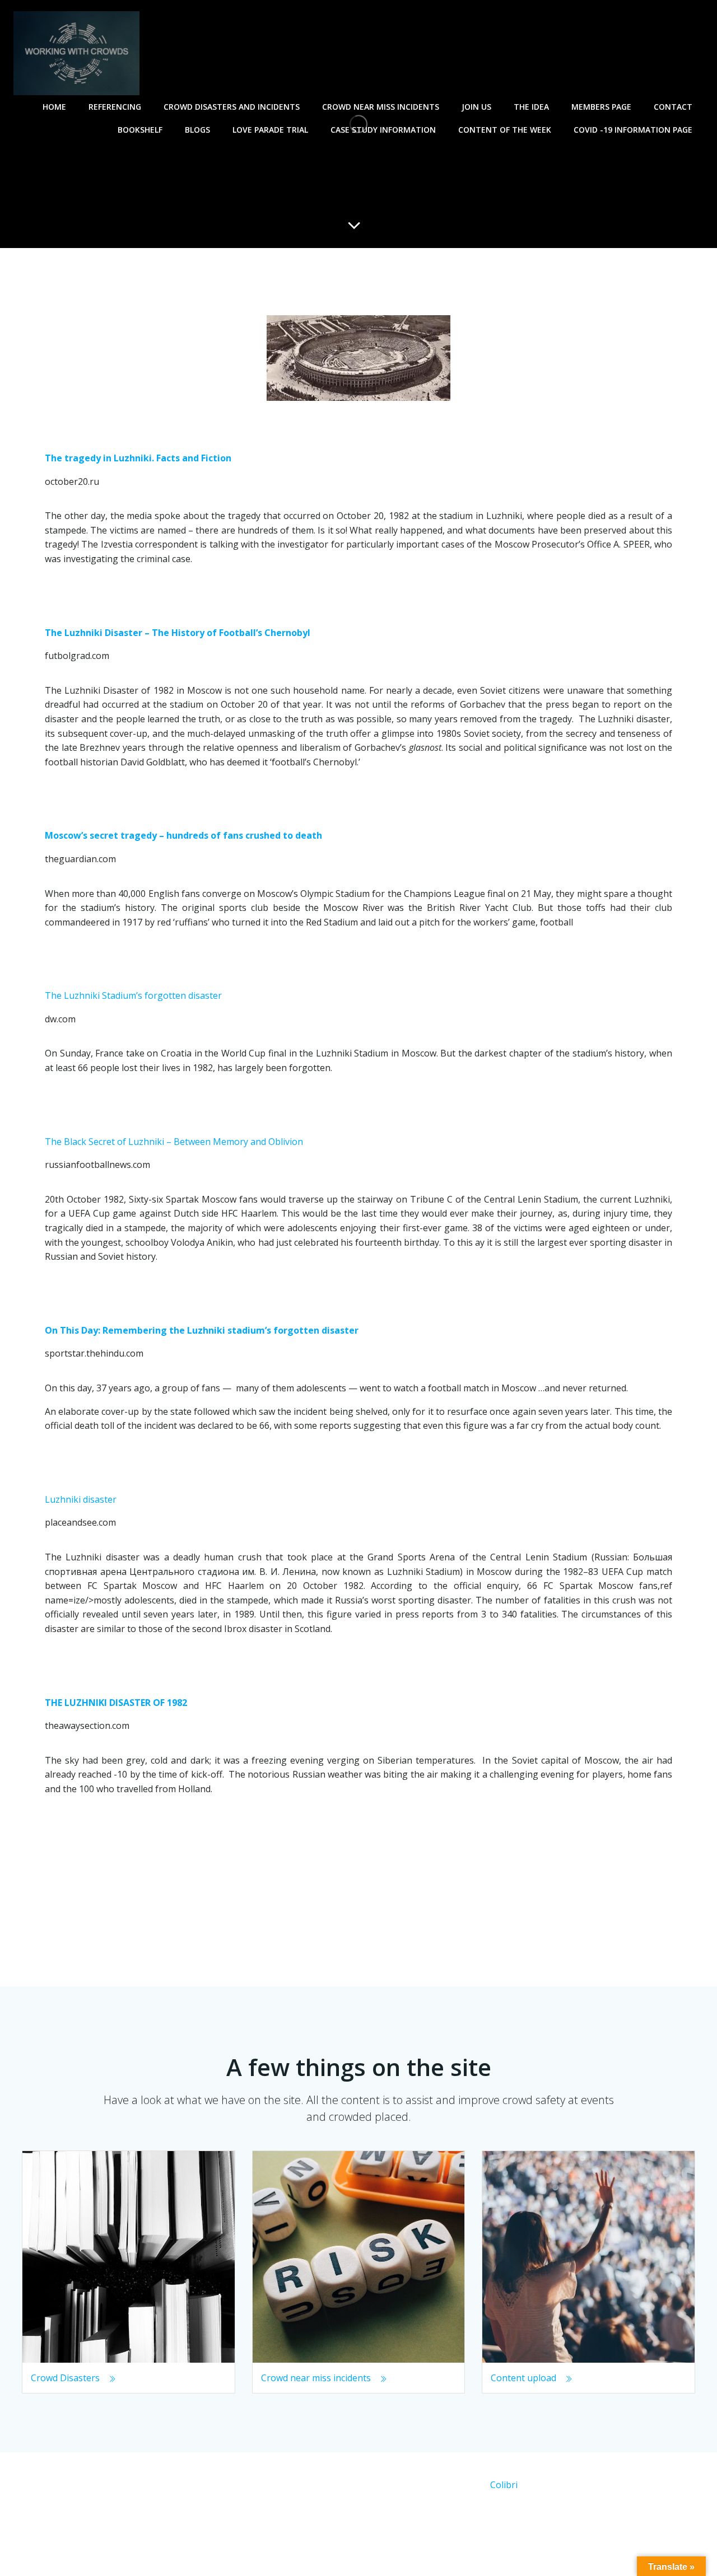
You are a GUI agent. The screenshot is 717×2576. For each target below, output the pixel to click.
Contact (673, 107)
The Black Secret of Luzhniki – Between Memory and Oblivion (174, 1142)
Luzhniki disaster (81, 1499)
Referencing (115, 107)
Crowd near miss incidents (381, 107)
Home (54, 107)
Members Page (601, 107)
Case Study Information (383, 130)
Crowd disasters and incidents (232, 107)
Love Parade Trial (270, 130)
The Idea (531, 107)
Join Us (476, 107)
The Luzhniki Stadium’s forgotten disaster (133, 995)
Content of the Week (505, 130)
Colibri (504, 2485)
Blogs (197, 130)
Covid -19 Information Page (633, 130)
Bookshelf (140, 130)
